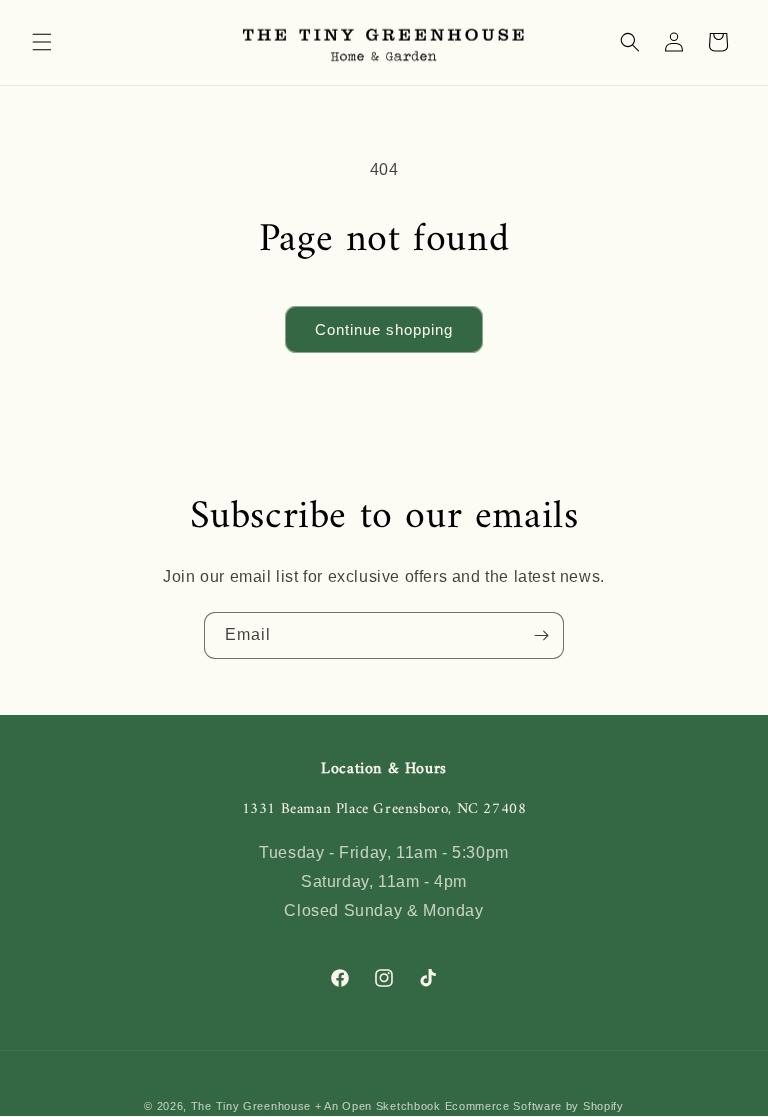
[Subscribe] (541, 635)
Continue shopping (384, 329)
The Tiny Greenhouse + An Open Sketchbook (316, 1106)
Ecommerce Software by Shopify (534, 1106)
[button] (42, 42)
